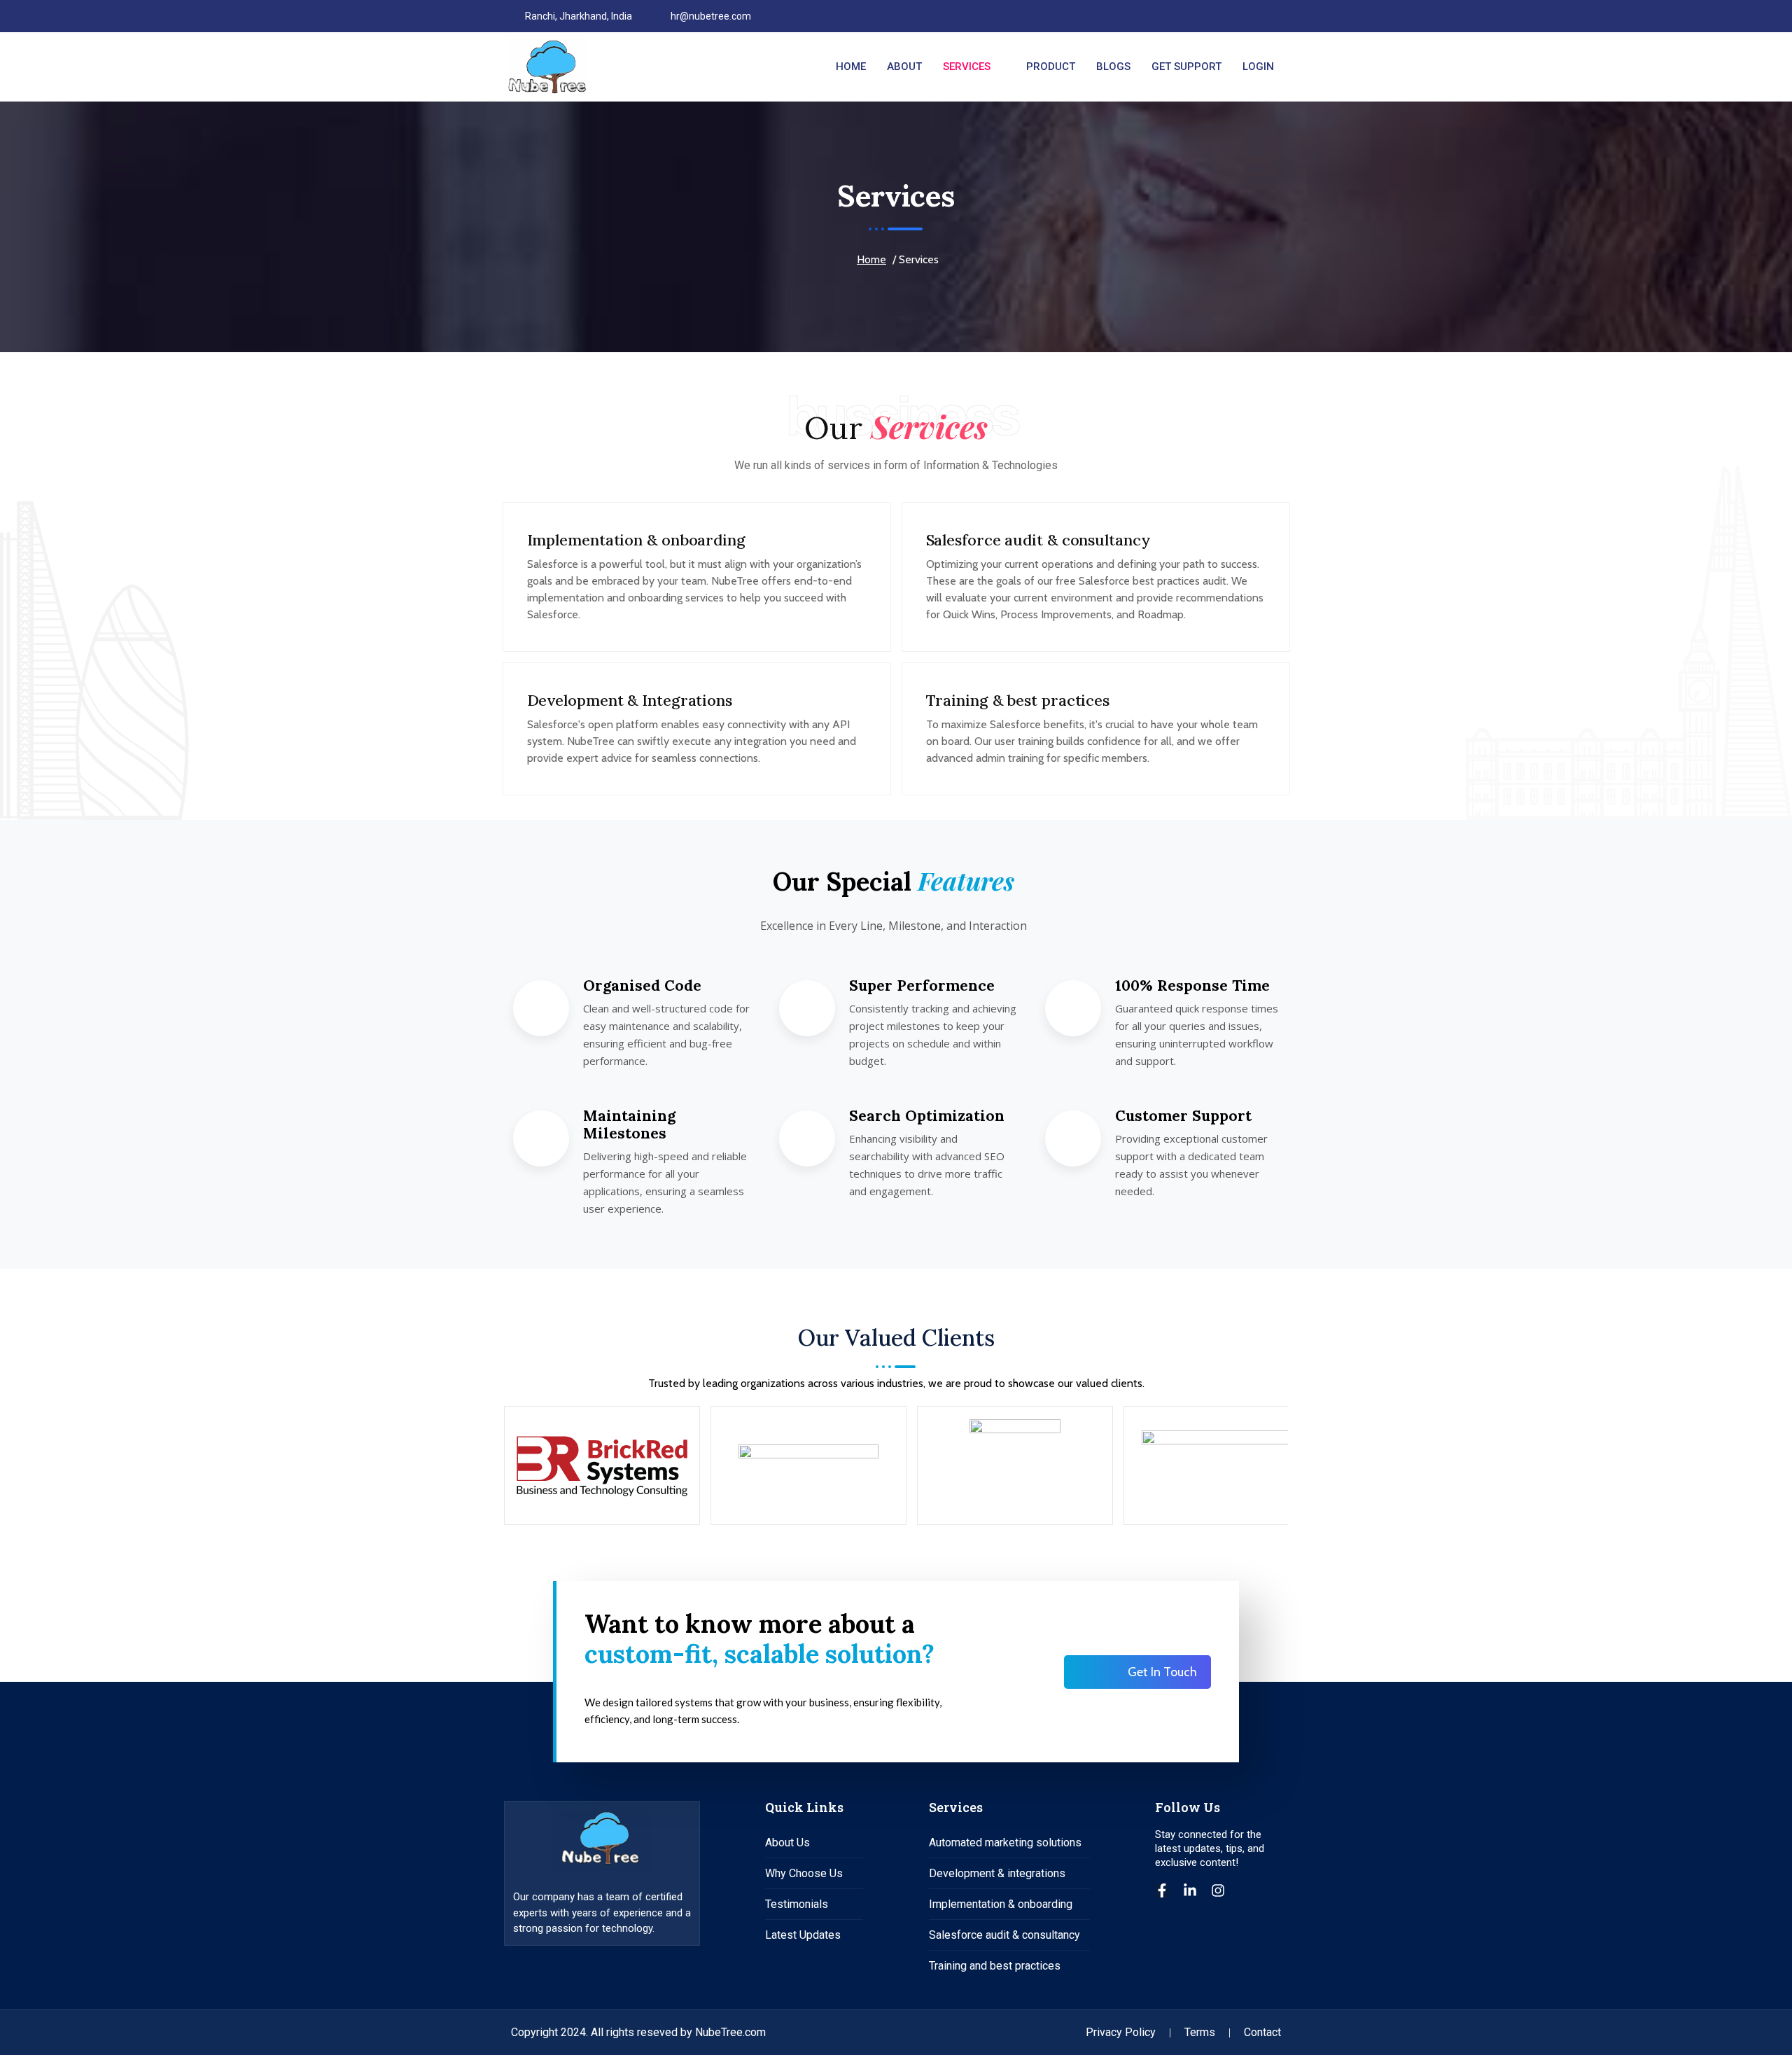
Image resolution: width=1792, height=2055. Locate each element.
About (904, 67)
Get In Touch (1162, 1672)
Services (967, 67)
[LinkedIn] (1250, 16)
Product (1051, 67)
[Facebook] (1226, 16)
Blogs (1113, 67)
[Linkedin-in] (1190, 1890)
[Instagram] (1274, 16)
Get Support (1186, 67)
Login (1258, 67)
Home (851, 67)
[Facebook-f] (1162, 1890)
